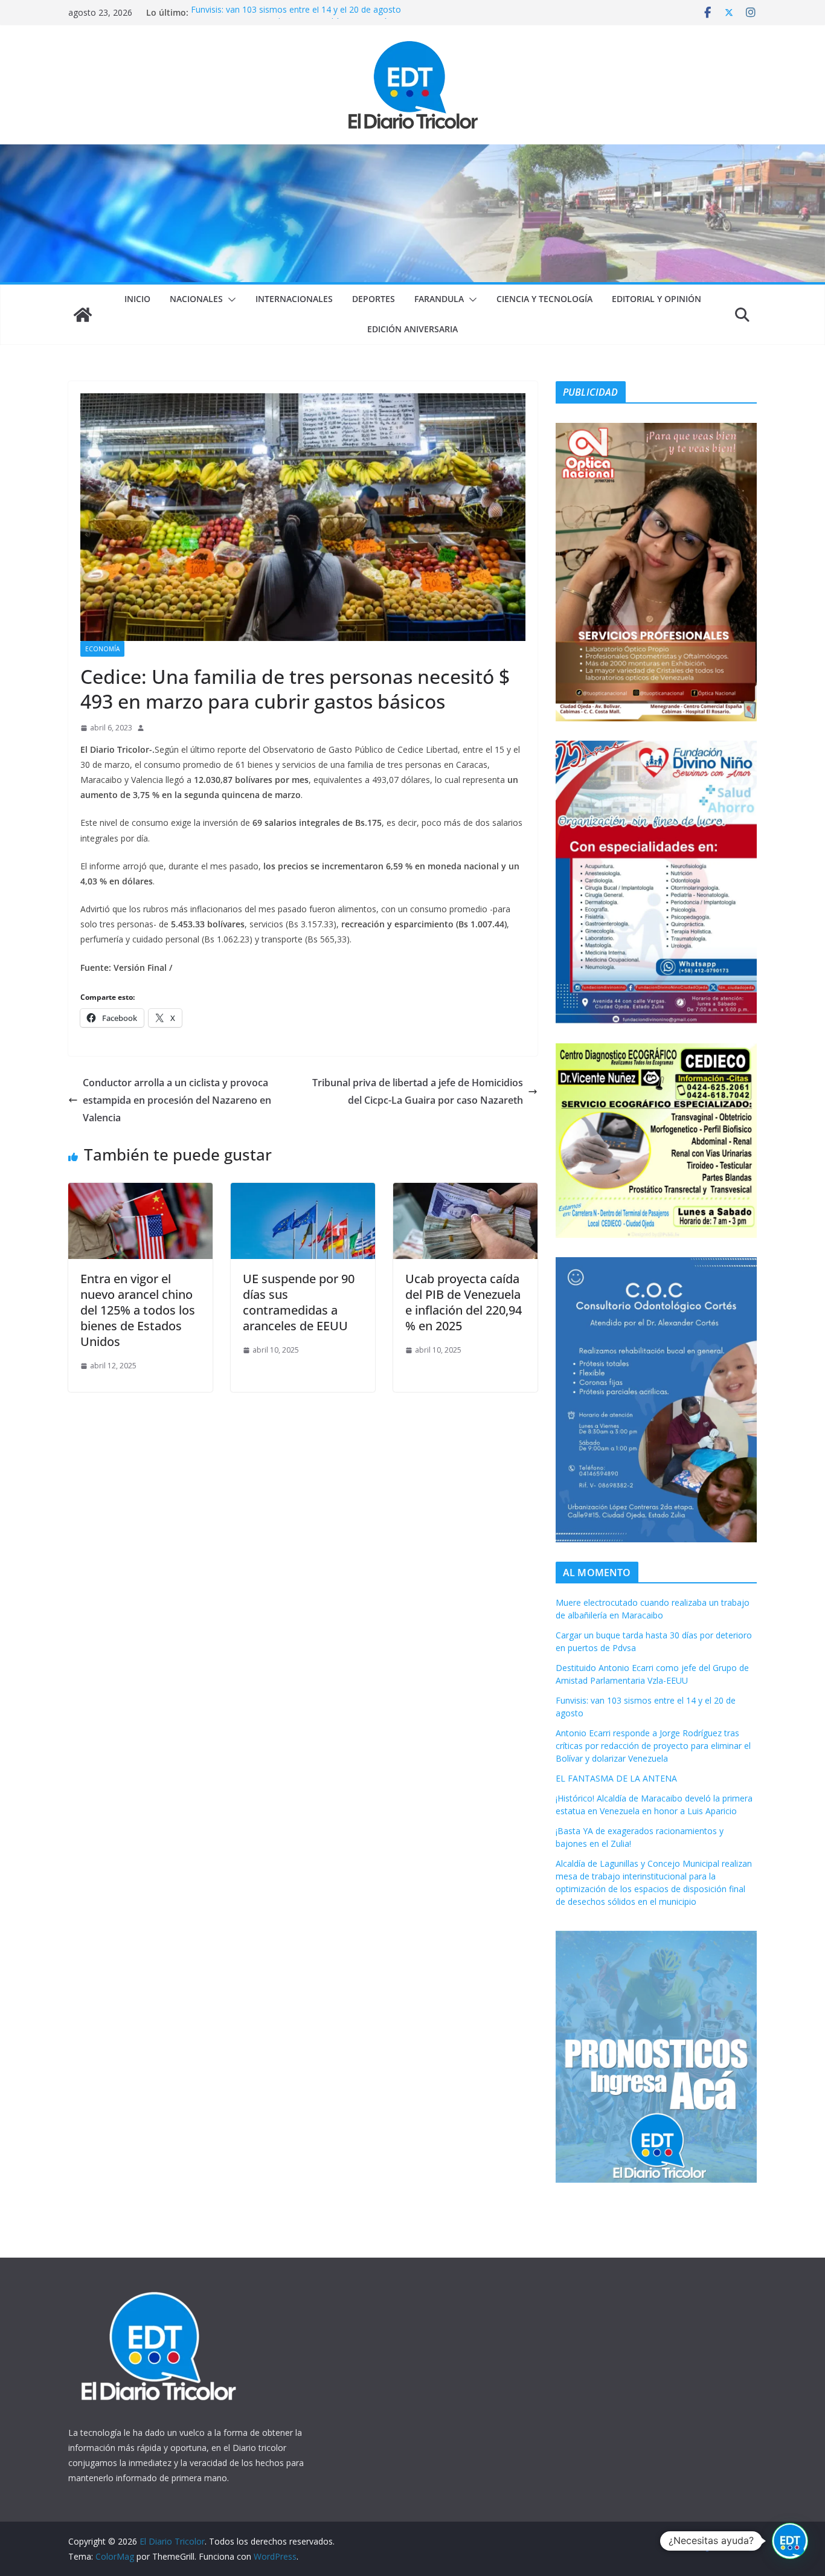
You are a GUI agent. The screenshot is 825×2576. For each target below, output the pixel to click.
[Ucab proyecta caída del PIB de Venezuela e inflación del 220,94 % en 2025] (465, 1191)
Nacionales (196, 299)
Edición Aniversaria (412, 329)
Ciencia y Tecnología (544, 299)
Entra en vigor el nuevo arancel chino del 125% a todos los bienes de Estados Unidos (138, 1310)
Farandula (439, 299)
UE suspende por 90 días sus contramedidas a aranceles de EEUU (299, 1302)
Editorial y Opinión (656, 299)
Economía (102, 649)
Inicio (137, 299)
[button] (230, 300)
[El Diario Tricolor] (83, 315)
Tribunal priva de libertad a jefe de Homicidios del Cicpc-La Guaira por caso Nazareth (418, 1091)
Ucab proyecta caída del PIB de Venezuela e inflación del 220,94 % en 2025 (464, 1302)
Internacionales (294, 299)
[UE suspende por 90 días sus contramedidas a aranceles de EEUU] (303, 1191)
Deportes (374, 299)
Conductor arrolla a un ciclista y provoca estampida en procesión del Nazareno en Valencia (177, 1100)
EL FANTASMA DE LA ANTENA (616, 1778)
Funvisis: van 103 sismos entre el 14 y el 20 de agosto (296, 12)
